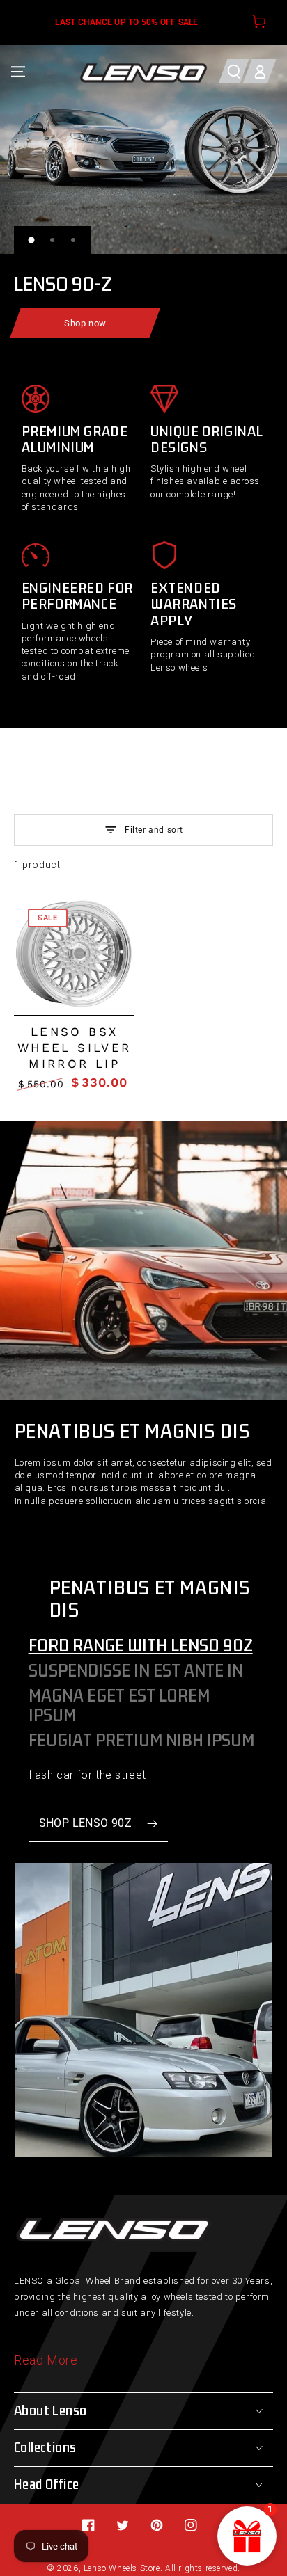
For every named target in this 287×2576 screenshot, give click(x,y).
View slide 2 (52, 240)
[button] (234, 71)
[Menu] (18, 71)
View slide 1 (31, 240)
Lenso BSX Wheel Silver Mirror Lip (75, 1048)
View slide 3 (73, 240)
